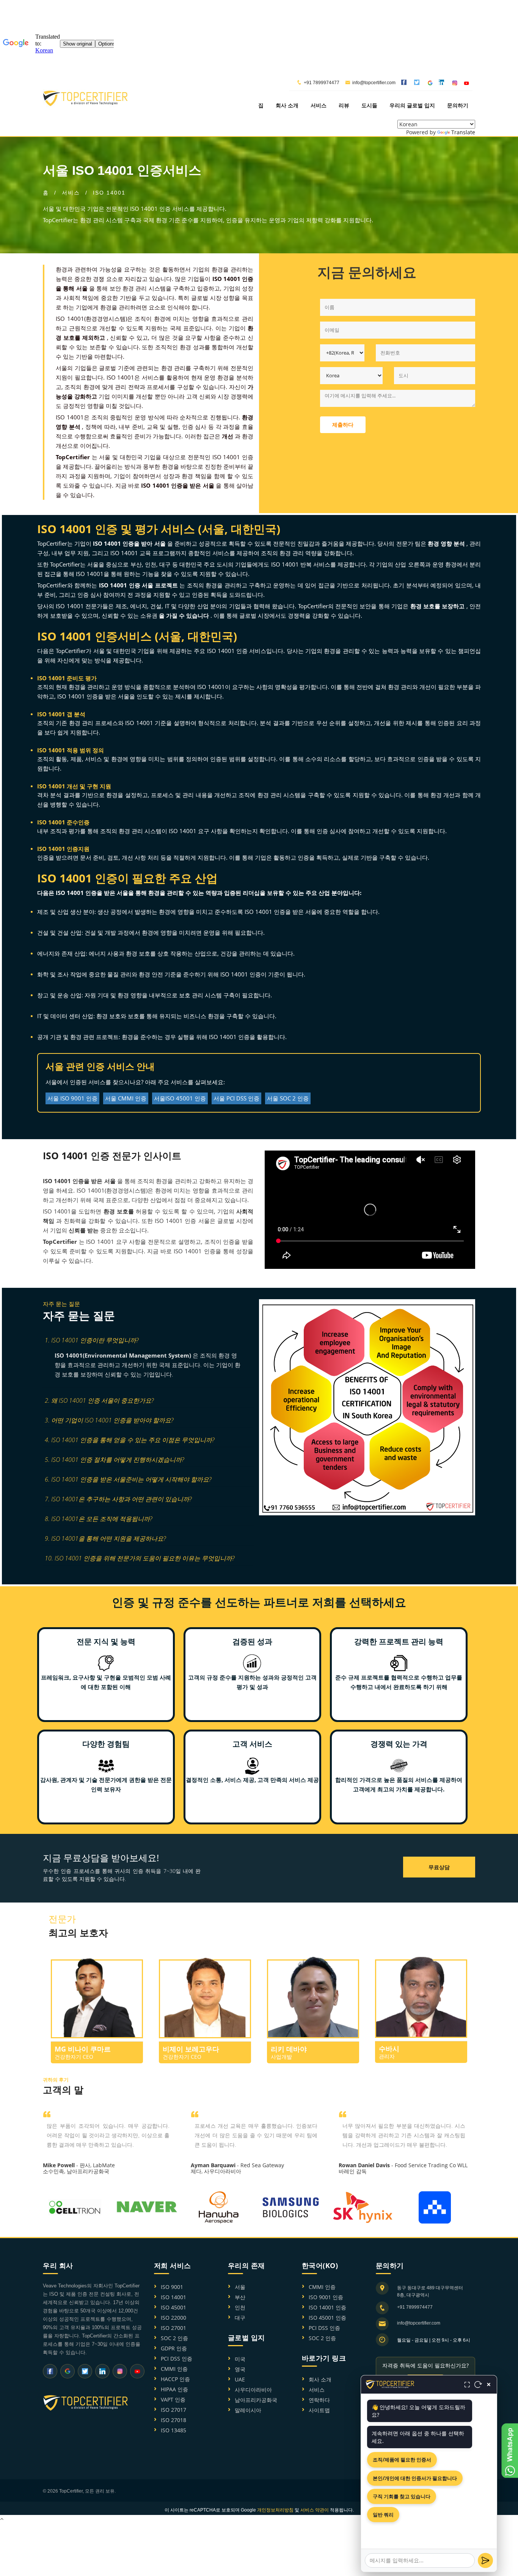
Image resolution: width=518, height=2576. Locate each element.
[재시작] (478, 2384)
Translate (463, 132)
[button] (148, 1341)
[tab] (148, 1341)
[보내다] (485, 2560)
